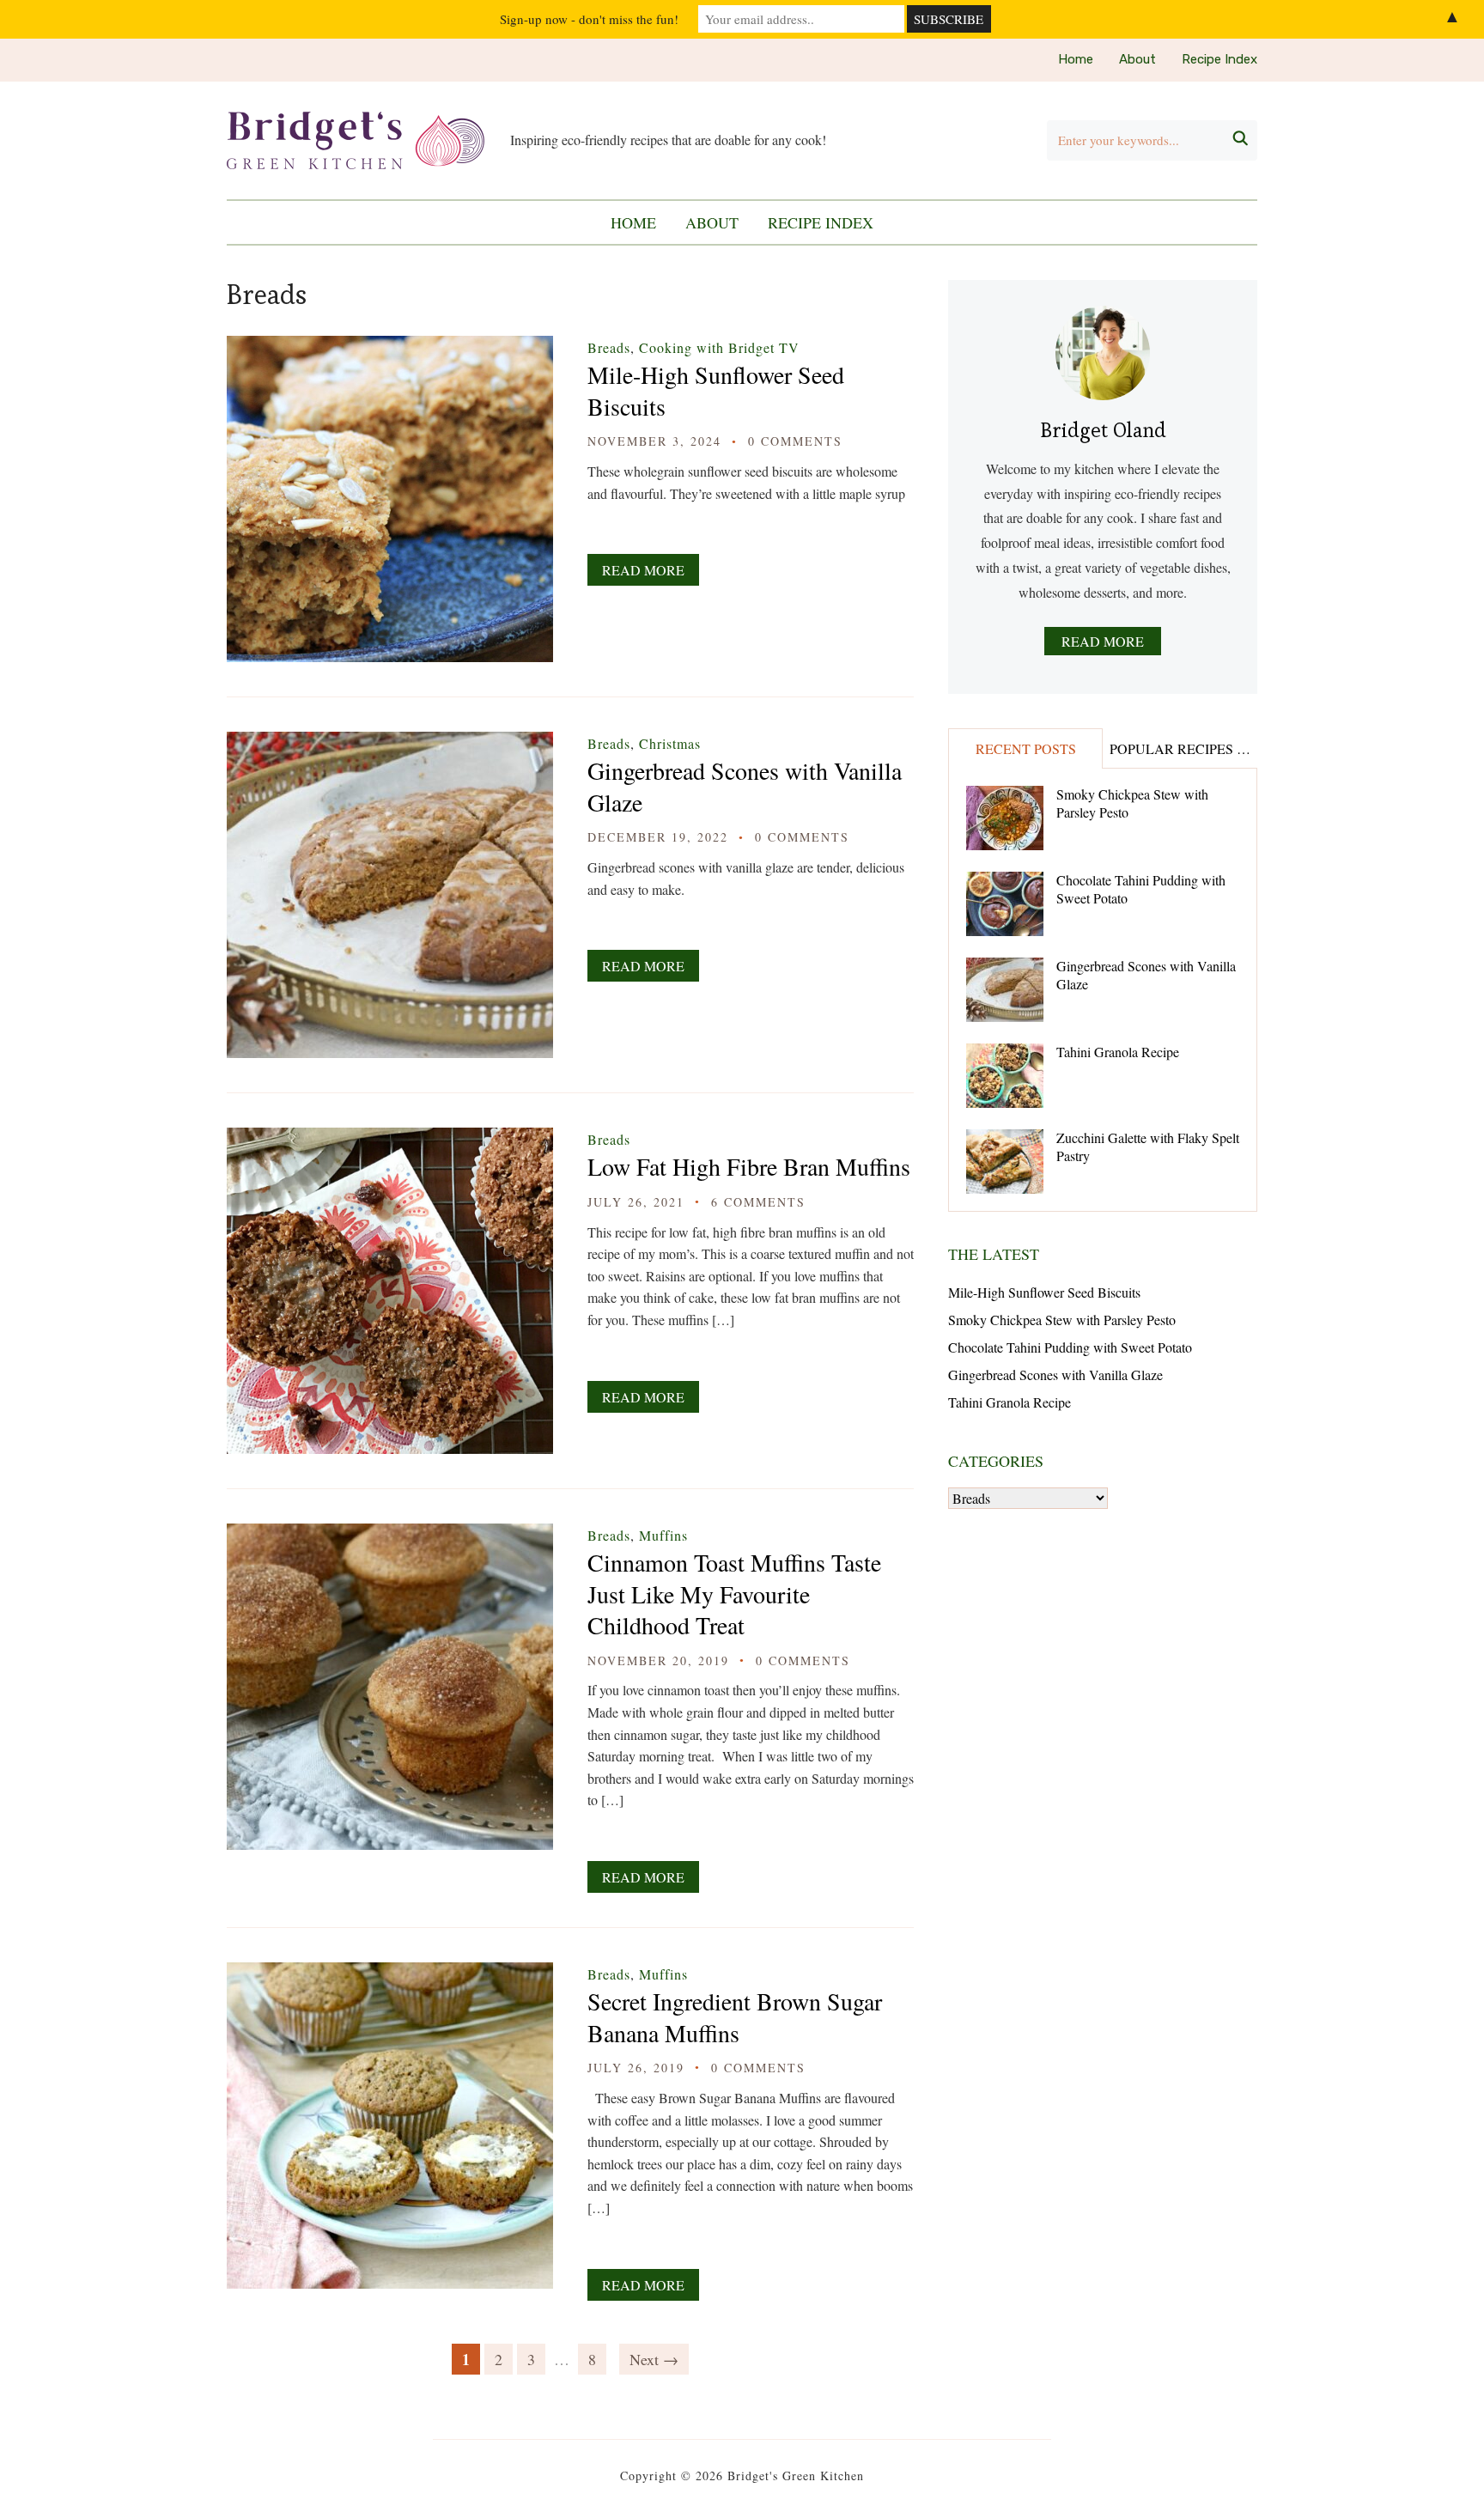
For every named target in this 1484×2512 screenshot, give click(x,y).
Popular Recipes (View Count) (1183, 748)
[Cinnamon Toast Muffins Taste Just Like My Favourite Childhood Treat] (390, 1535)
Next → (654, 2359)
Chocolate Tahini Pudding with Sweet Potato (1141, 889)
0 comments (795, 441)
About (1137, 59)
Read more (1103, 641)
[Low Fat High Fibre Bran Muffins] (390, 1139)
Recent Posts (1026, 748)
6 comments (758, 1202)
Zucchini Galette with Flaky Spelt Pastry (1148, 1147)
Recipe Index (1219, 59)
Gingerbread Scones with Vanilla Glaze (745, 786)
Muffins (663, 1535)
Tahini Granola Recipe (1118, 1052)
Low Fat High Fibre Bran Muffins (749, 1166)
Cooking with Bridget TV (719, 347)
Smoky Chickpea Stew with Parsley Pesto (1132, 803)
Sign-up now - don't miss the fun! (589, 19)
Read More (643, 570)
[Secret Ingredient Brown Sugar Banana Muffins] (390, 1974)
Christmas (670, 743)
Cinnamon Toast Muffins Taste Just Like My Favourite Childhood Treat (734, 1594)
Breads (609, 347)
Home (1076, 59)
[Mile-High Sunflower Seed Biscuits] (390, 347)
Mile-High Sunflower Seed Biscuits (716, 390)
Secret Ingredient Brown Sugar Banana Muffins (735, 2016)
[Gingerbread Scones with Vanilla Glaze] (390, 743)
